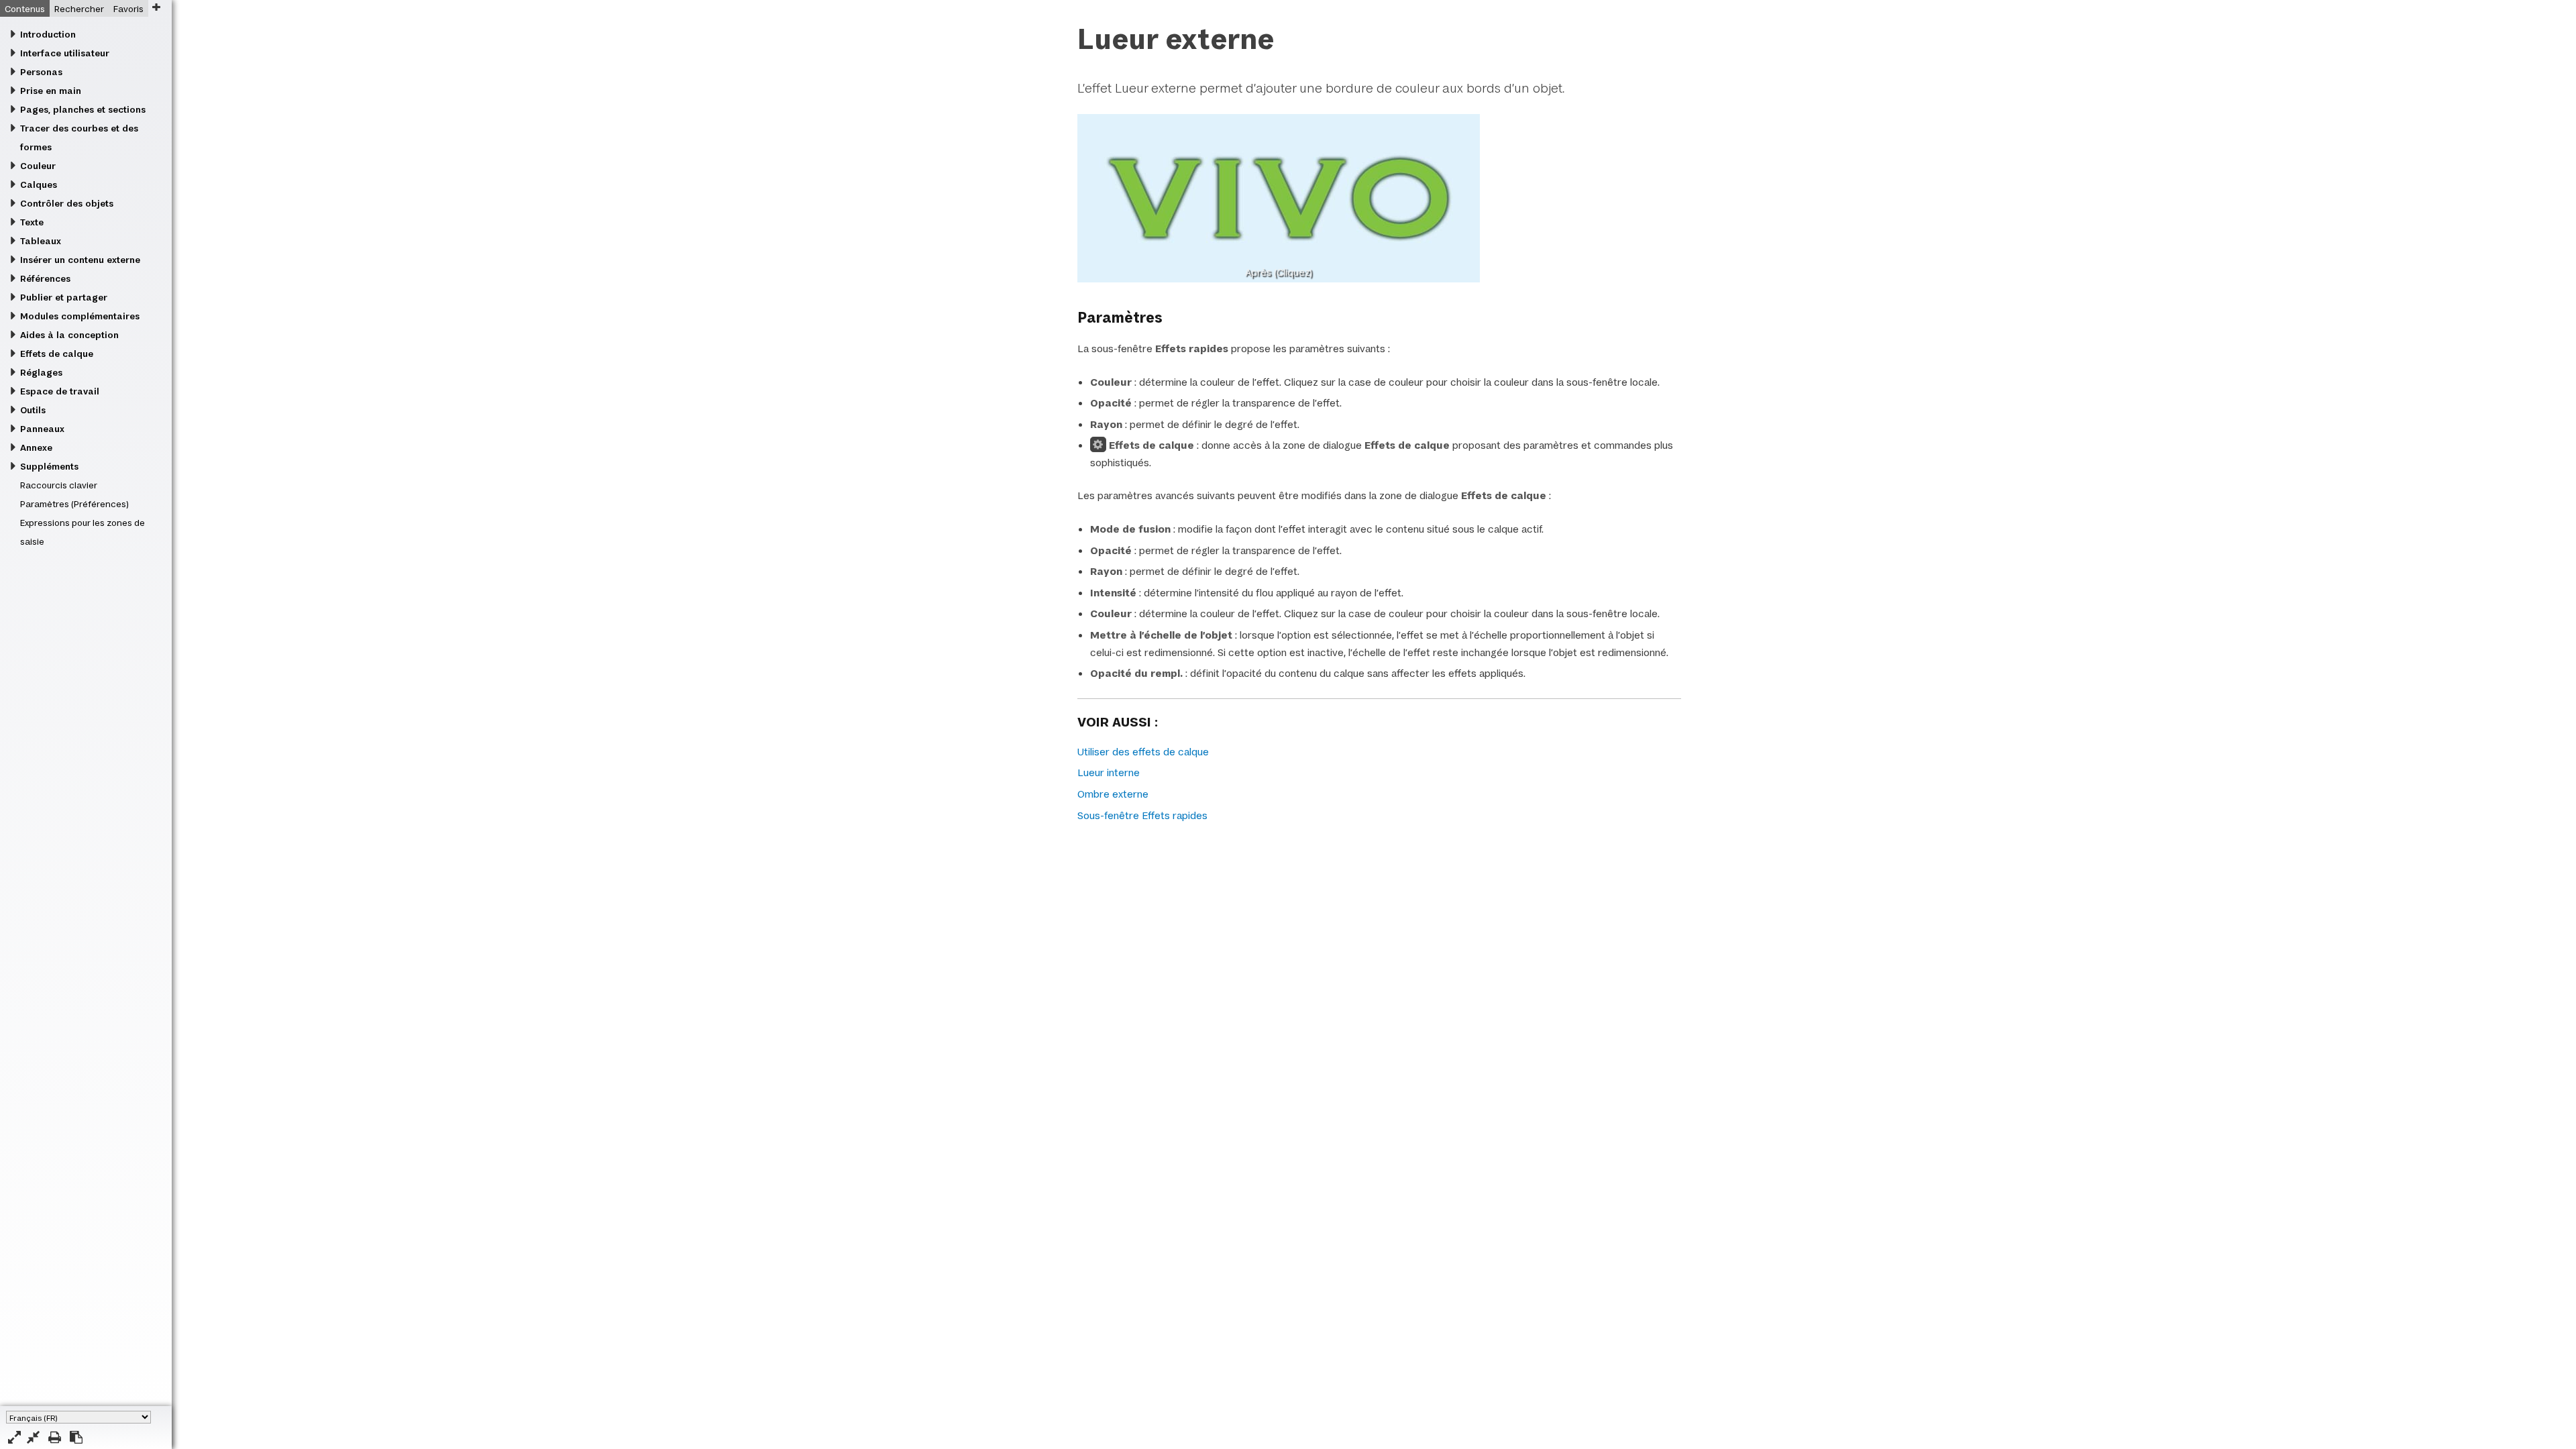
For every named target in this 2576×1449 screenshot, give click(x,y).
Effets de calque (57, 354)
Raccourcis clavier (59, 485)
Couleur (38, 166)
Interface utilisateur (65, 53)
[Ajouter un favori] (156, 7)
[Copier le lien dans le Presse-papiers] (76, 1437)
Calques (39, 184)
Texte (32, 222)
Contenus (25, 9)
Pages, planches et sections (83, 109)
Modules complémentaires (80, 316)
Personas (41, 72)
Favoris (128, 9)
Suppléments (49, 466)
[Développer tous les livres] (14, 1437)
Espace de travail (60, 391)
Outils (33, 410)
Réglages (41, 372)
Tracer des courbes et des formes (79, 138)
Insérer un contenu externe (80, 260)
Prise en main (51, 91)
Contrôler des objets (67, 203)
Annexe (36, 447)
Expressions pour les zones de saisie (83, 532)
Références (45, 278)
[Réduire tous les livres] (33, 1437)
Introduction (48, 34)
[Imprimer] (55, 1437)
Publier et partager (64, 297)
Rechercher (79, 9)
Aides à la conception (69, 335)
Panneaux (42, 429)
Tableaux (41, 241)
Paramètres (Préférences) (74, 504)
